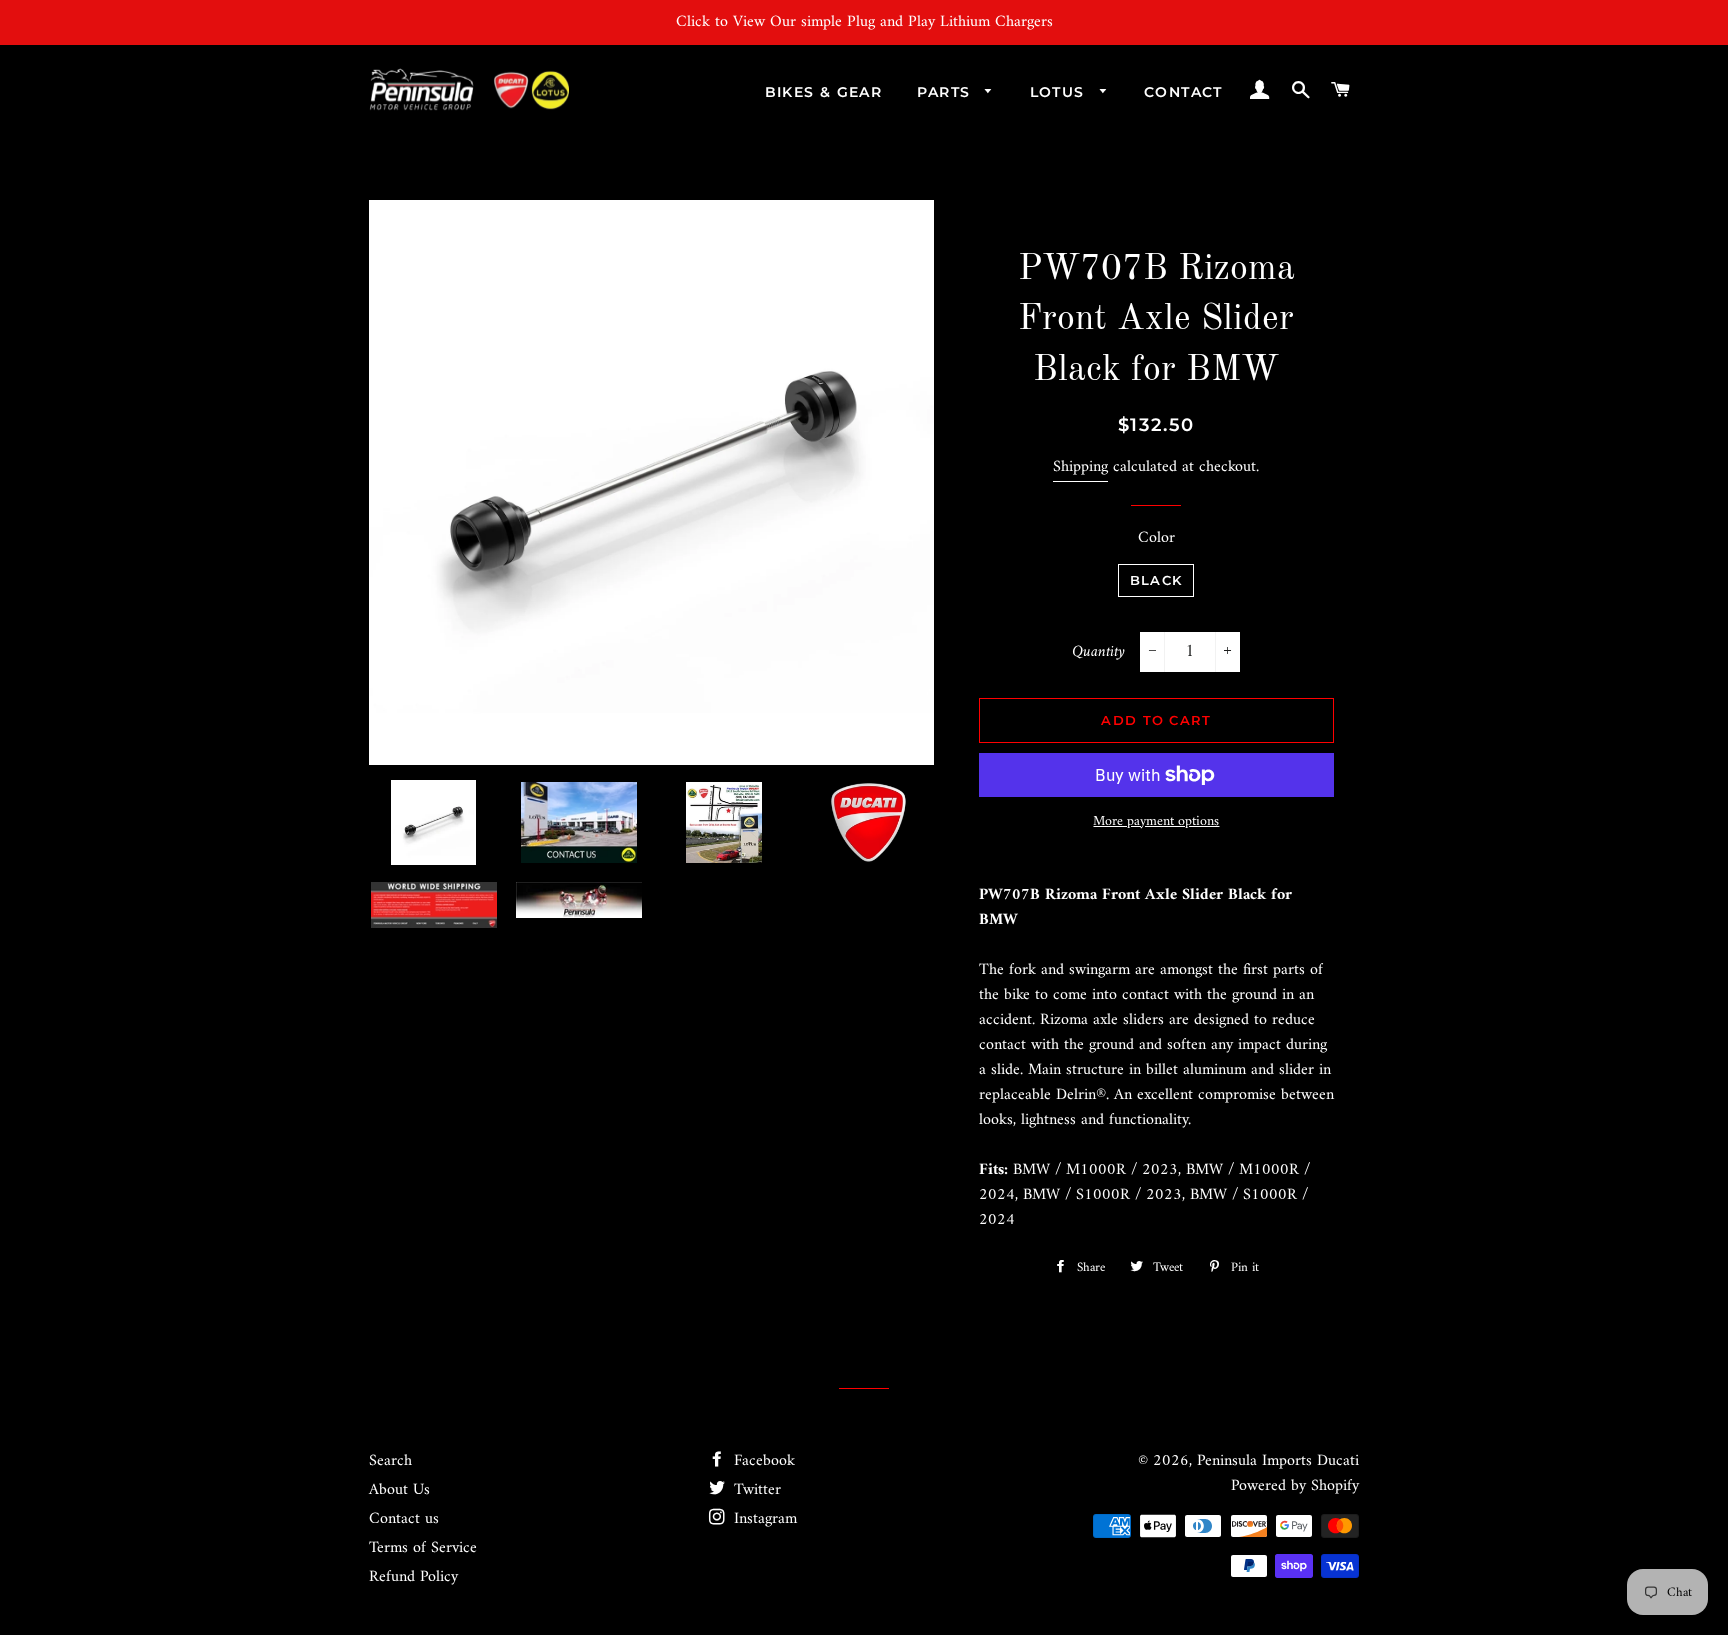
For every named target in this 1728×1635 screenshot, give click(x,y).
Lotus (1060, 92)
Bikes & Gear (824, 92)
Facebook (762, 1461)
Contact (1183, 92)
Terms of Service (423, 1548)
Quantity (1098, 652)
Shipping (1080, 467)
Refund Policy (413, 1577)
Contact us (404, 1519)
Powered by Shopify (1295, 1486)
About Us (399, 1490)
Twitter (755, 1490)
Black (1156, 580)
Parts (946, 92)
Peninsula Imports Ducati (1278, 1461)
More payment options (1156, 822)
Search (390, 1461)
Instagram (763, 1519)
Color (1156, 538)
